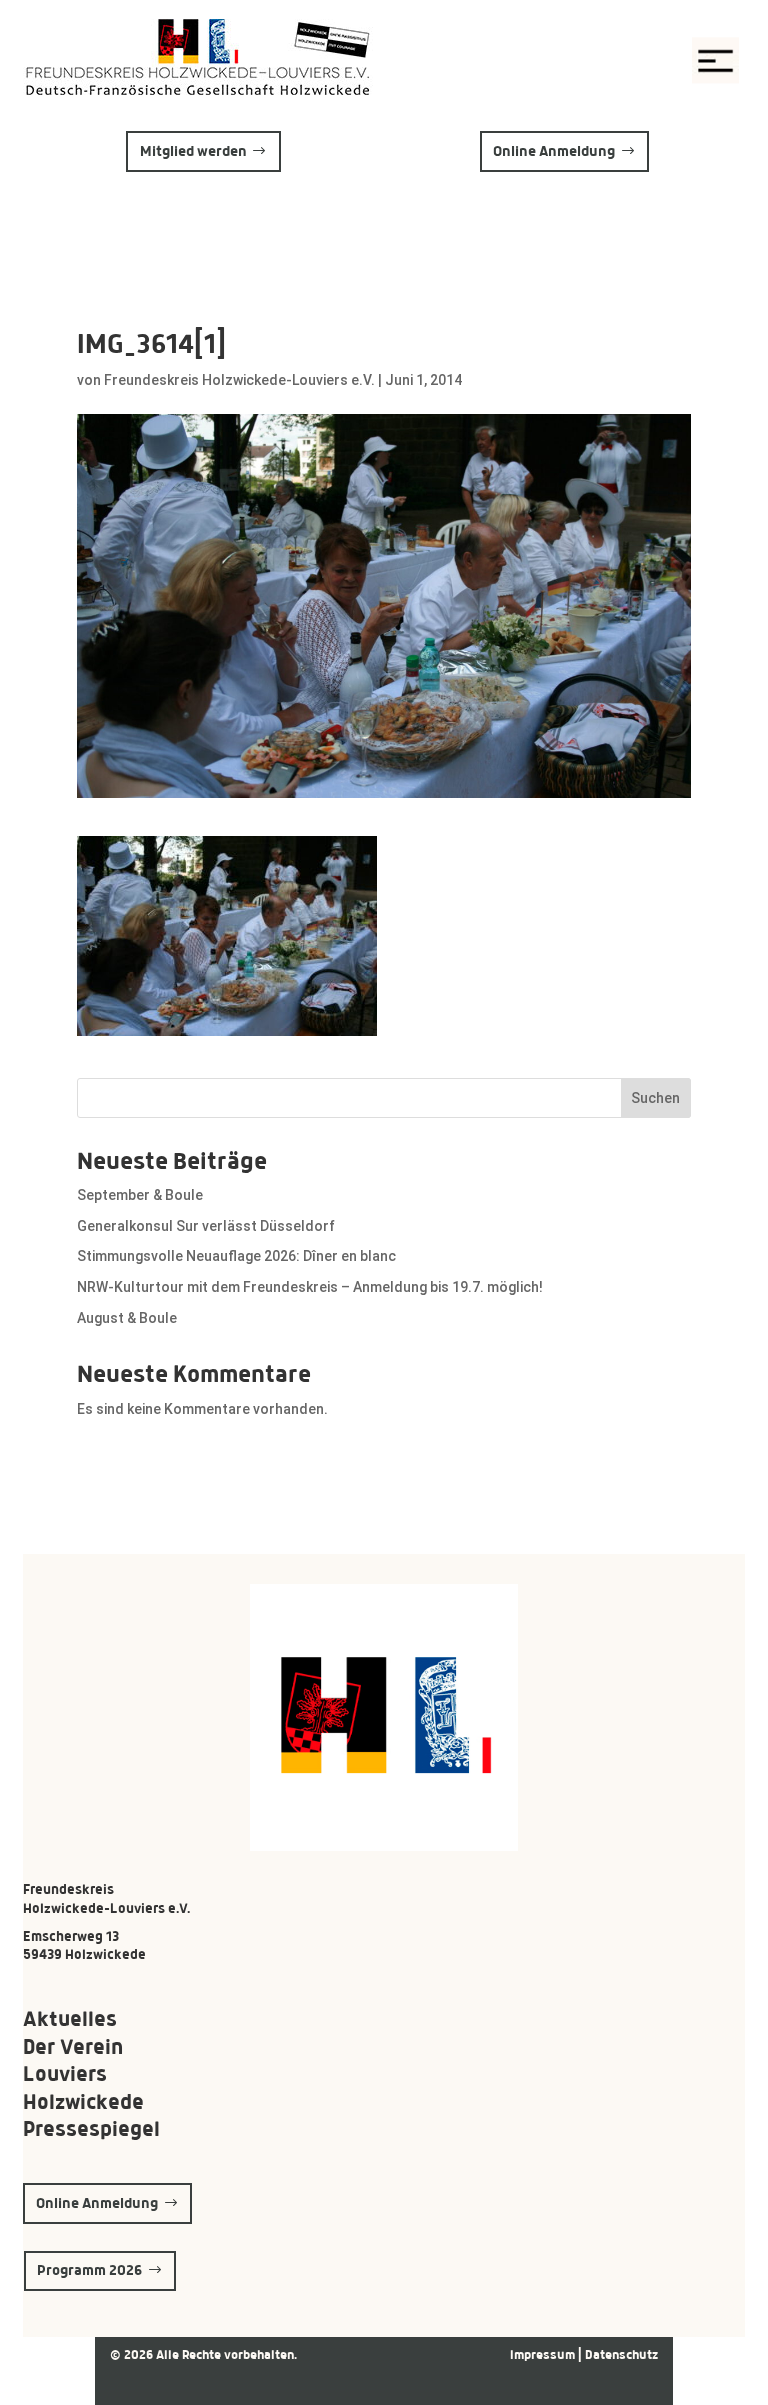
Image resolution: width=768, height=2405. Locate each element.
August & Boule (127, 1318)
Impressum (544, 2355)
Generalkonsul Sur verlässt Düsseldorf (206, 1226)
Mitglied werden (193, 151)
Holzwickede (83, 2101)
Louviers (65, 2073)
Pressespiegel (91, 2128)
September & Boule (140, 1195)
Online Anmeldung (554, 151)
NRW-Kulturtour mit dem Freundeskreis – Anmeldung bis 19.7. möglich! (310, 1287)
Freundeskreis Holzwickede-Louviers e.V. (239, 380)
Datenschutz (621, 2355)
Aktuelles (70, 2018)
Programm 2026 (89, 2270)
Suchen (655, 1098)
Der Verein (73, 2046)
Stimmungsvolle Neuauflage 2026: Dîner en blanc (236, 1256)
